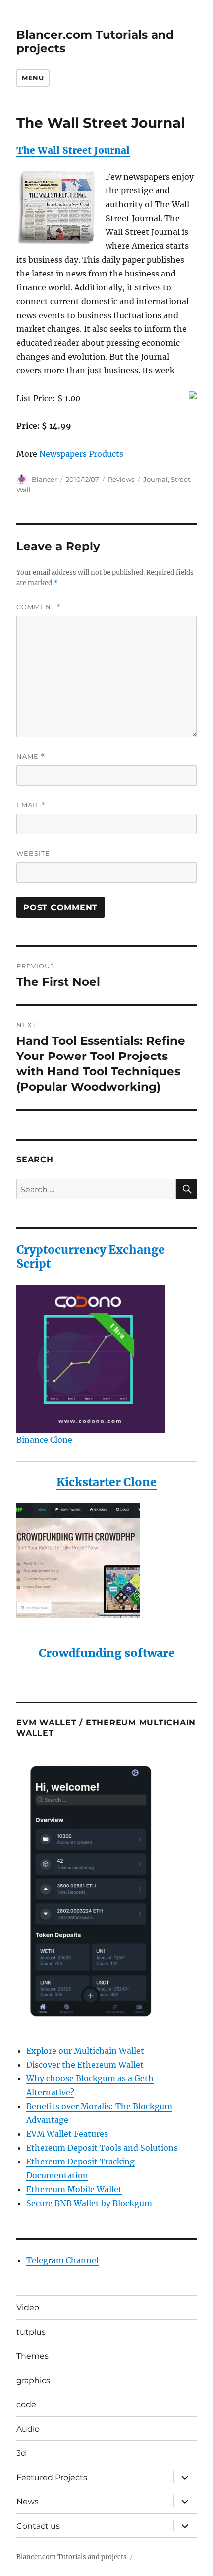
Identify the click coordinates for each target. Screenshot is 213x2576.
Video (28, 2308)
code (26, 2405)
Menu (33, 78)
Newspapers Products (81, 454)
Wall (24, 490)
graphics (33, 2380)
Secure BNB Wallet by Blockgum (89, 2203)
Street (181, 479)
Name (31, 757)
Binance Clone (44, 1440)
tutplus (31, 2332)
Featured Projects (52, 2477)
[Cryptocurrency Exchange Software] (106, 1359)
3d (21, 2453)
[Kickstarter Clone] (106, 1561)
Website (33, 853)
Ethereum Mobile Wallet (74, 2189)
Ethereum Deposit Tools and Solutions (102, 2148)
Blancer (44, 479)
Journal (156, 479)
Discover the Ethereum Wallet (85, 2065)
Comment (39, 607)
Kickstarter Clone (106, 1482)
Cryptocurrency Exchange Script (91, 1257)
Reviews (121, 479)
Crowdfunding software (107, 1653)
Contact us (38, 2526)
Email (31, 805)
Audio (28, 2429)
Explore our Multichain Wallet (85, 2051)
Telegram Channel (62, 2260)
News (27, 2502)
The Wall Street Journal (73, 150)
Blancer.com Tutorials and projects (72, 2557)
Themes (32, 2356)
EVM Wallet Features (67, 2134)
